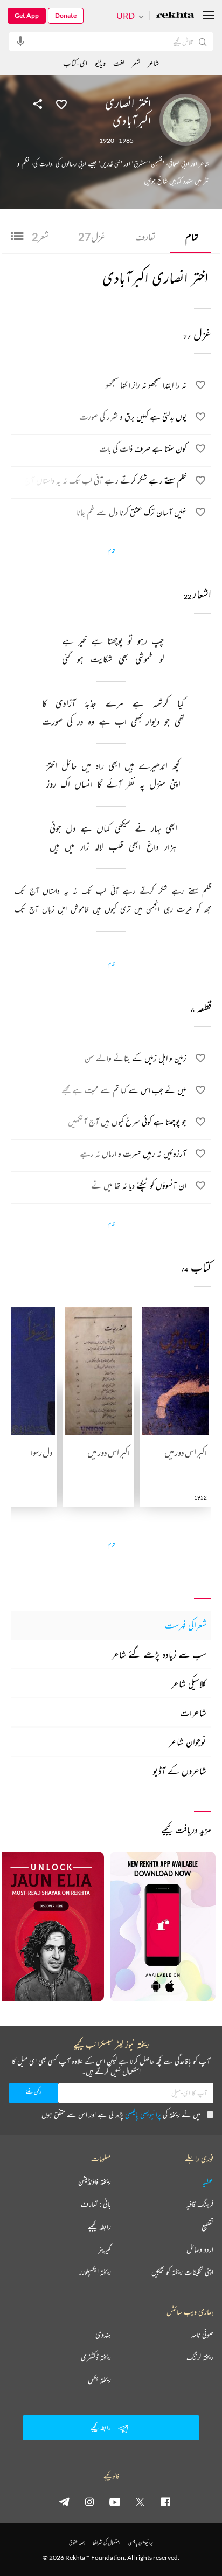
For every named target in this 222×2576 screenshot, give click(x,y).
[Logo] (175, 16)
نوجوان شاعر (188, 1742)
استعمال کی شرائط (106, 2542)
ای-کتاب (75, 63)
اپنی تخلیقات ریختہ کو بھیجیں (182, 2272)
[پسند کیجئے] (61, 103)
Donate (66, 15)
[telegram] (64, 2502)
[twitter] (140, 2502)
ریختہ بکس (99, 2380)
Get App (27, 15)
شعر (37, 237)
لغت (119, 63)
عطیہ (208, 2181)
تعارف (145, 237)
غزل (92, 237)
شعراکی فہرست (186, 1625)
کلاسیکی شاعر (189, 1683)
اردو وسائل (200, 2249)
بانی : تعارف (96, 2204)
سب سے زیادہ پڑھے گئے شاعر (159, 1654)
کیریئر (105, 2249)
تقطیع (207, 2227)
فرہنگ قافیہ (200, 2204)
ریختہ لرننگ (200, 2357)
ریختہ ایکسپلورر (95, 2272)
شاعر (153, 63)
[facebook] (165, 2502)
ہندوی (103, 2335)
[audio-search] (20, 41)
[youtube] (115, 2502)
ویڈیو (100, 63)
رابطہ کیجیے (99, 2227)
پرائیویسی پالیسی (143, 2114)
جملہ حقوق (77, 2542)
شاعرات (193, 1712)
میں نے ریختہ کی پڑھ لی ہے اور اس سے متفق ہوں (121, 2114)
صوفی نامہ (202, 2335)
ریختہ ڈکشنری (96, 2357)
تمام (192, 237)
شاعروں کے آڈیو (180, 1771)
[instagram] (89, 2502)
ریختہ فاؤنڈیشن (95, 2181)
